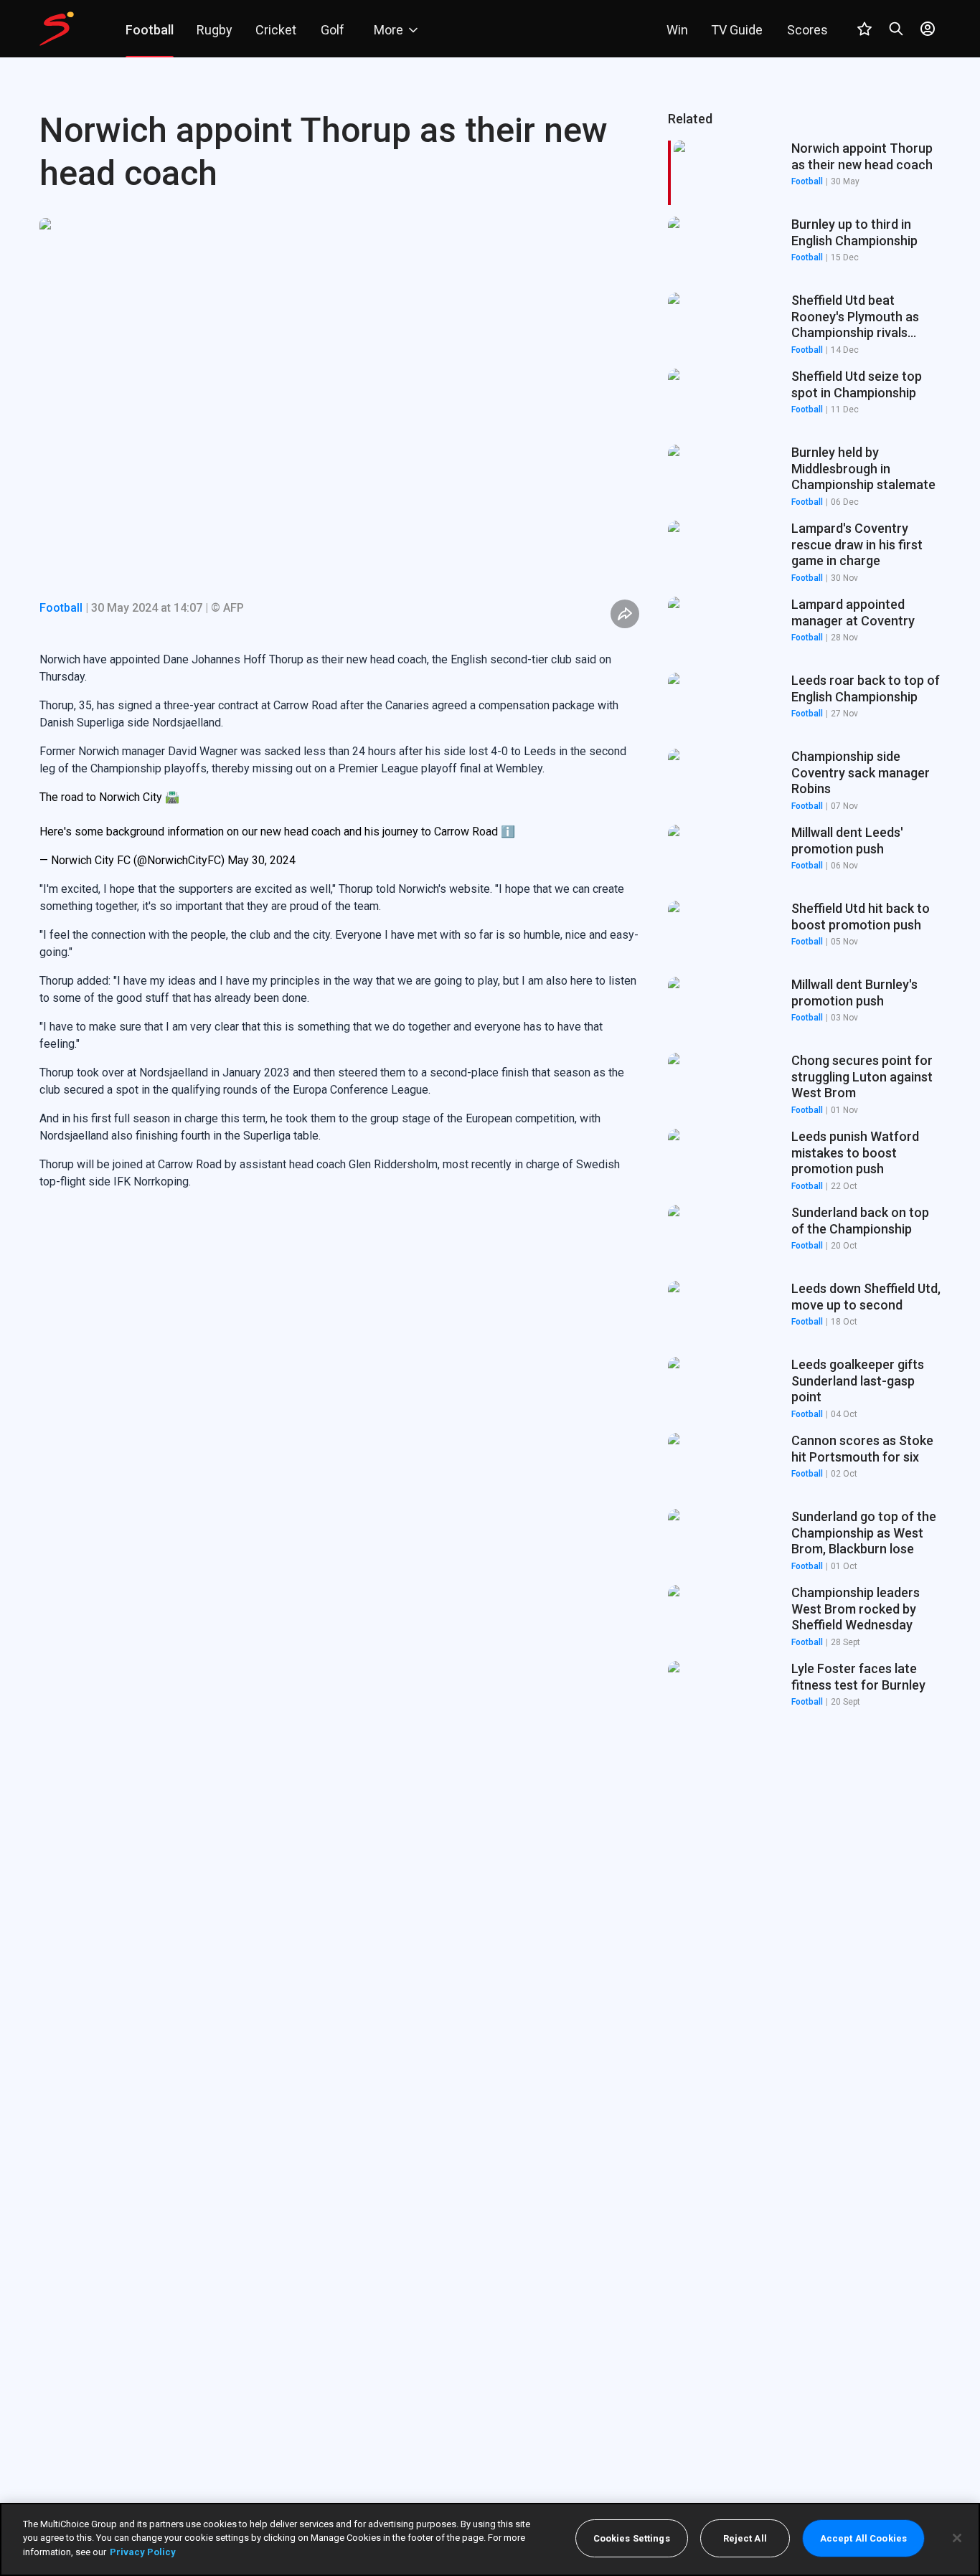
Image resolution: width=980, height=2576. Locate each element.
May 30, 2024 (262, 860)
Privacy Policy (143, 2552)
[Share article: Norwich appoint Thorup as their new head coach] (625, 614)
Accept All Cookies (863, 2538)
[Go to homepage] (57, 29)
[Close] (957, 2538)
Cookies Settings (632, 2538)
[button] (804, 249)
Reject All (745, 2538)
